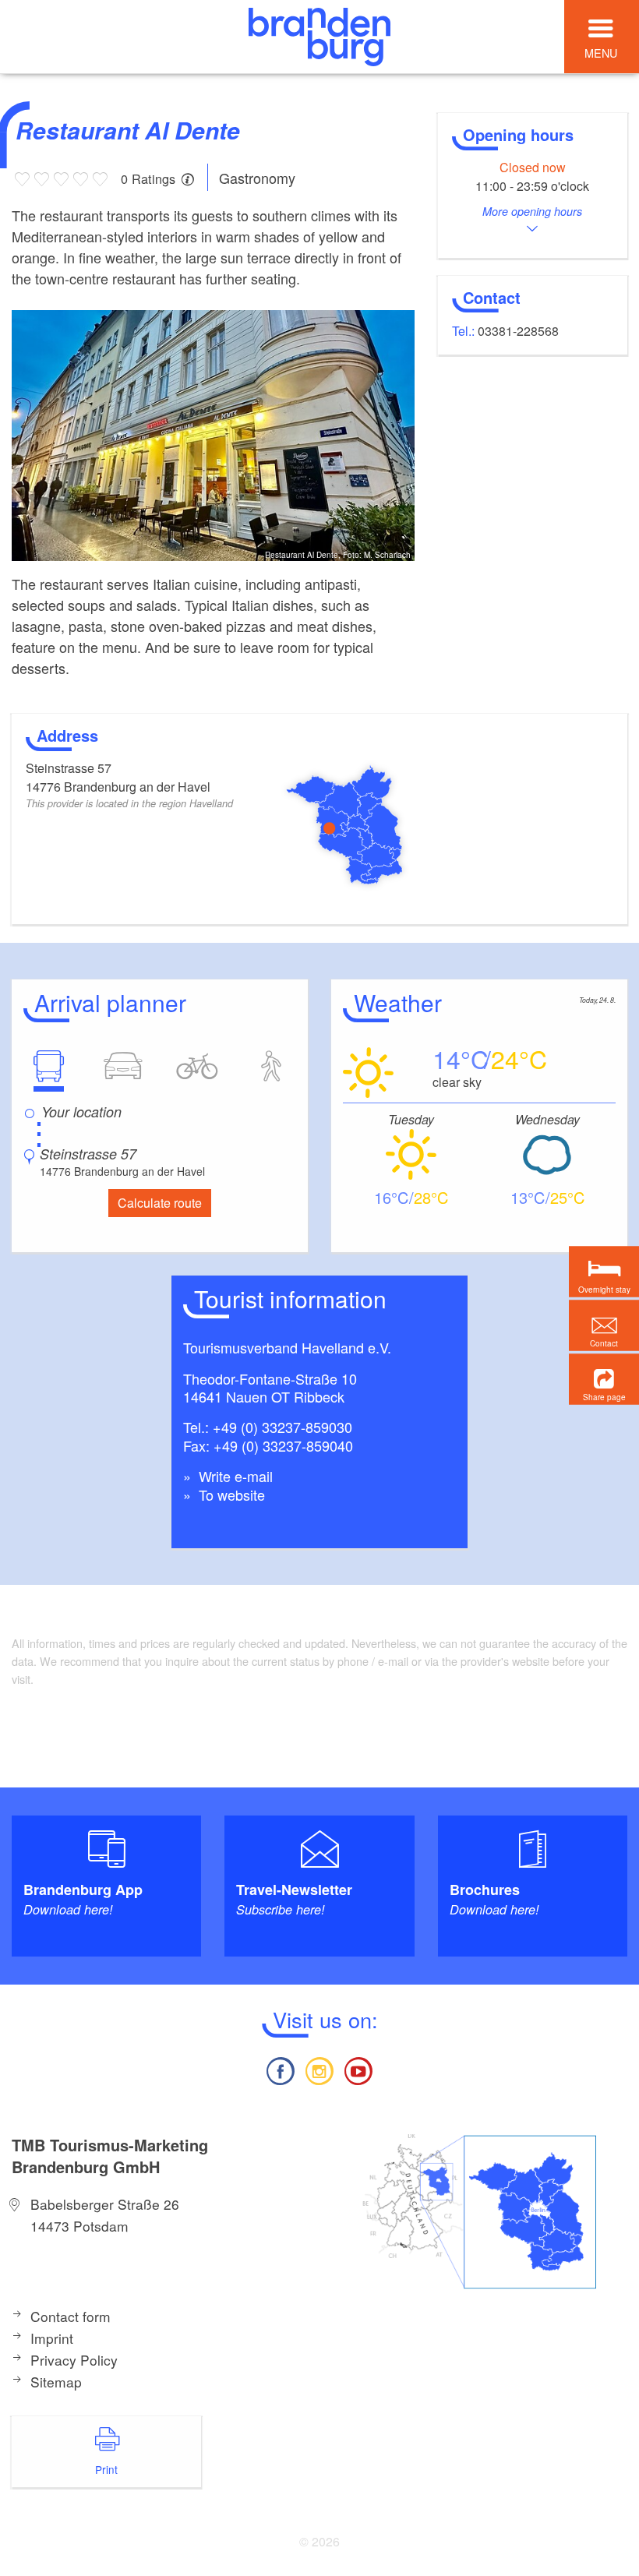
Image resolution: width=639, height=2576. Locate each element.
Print (106, 2469)
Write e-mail (234, 1476)
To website (230, 1494)
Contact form (71, 2316)
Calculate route (160, 1203)
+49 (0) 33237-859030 (282, 1427)
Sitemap (56, 2382)
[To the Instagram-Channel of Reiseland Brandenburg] (319, 2069)
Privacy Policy (74, 2360)
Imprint (52, 2338)
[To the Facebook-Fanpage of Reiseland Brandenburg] (280, 2069)
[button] (604, 1380)
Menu (601, 53)
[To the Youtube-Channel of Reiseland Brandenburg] (358, 2069)
